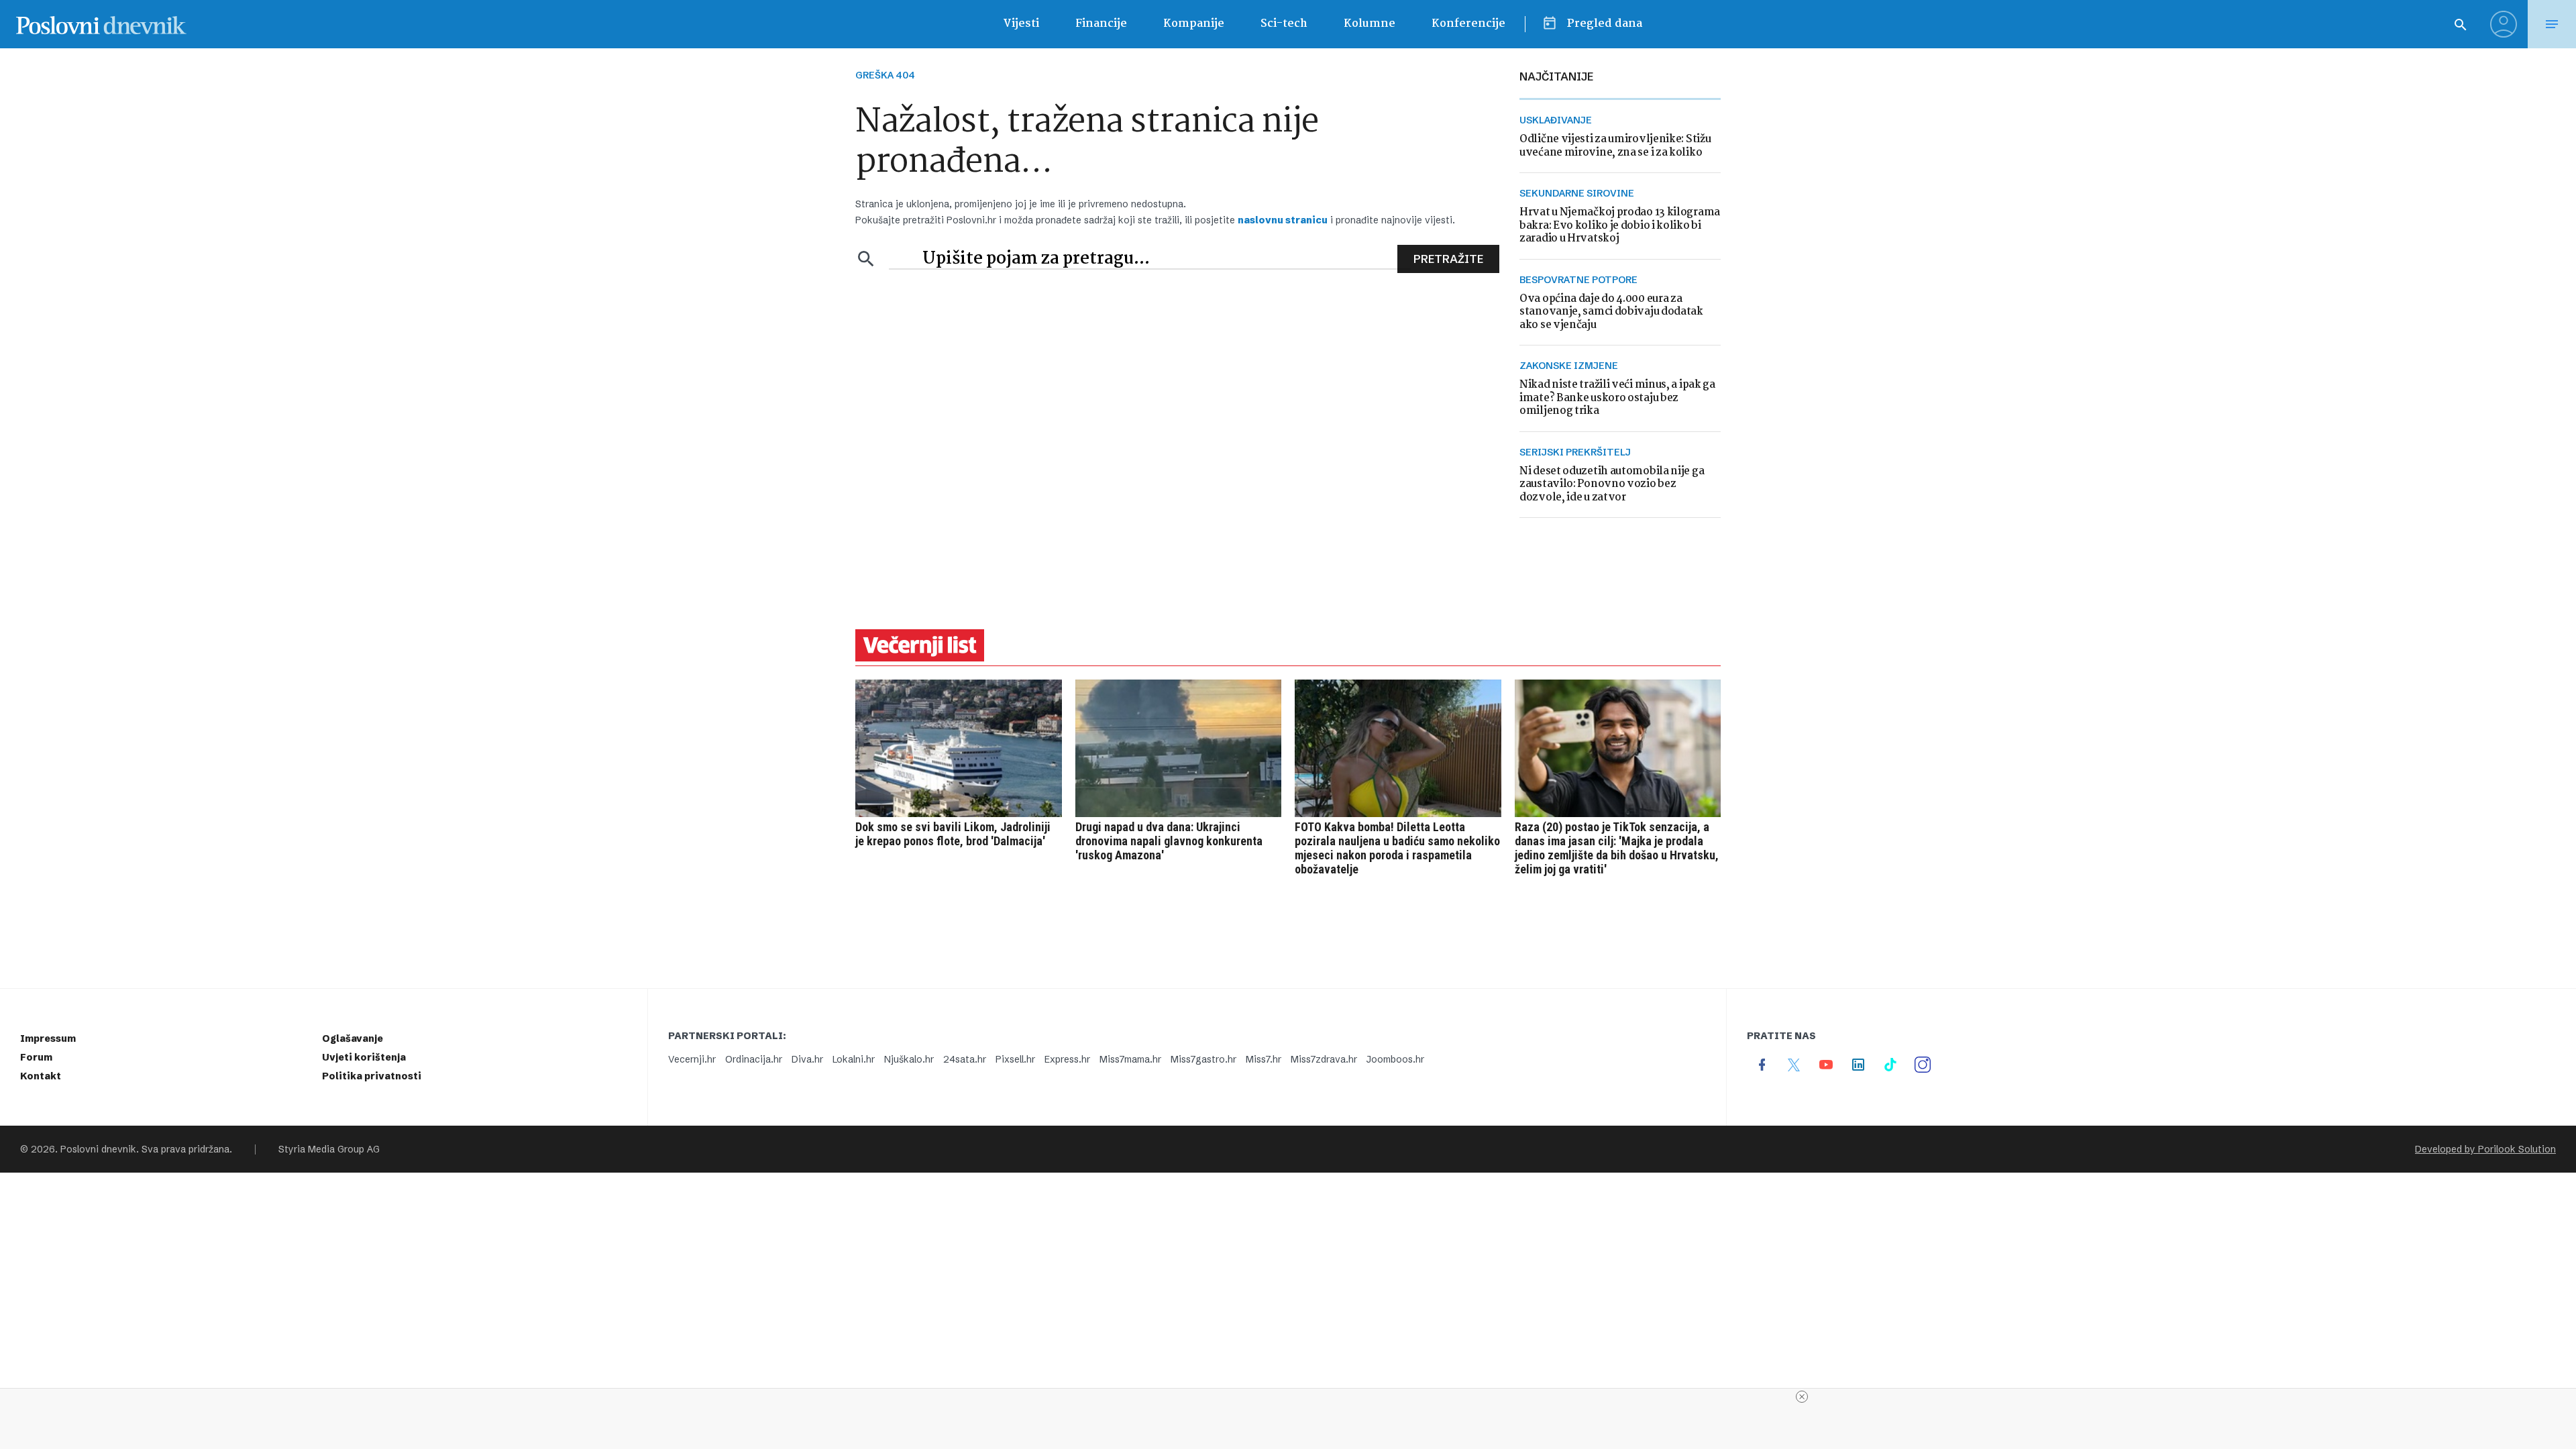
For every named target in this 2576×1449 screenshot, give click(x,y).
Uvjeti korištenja (364, 1057)
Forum (36, 1057)
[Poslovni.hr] (101, 24)
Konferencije (1468, 24)
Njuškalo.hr (909, 1059)
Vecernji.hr (692, 1059)
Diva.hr (807, 1059)
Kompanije (1194, 24)
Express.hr (1067, 1059)
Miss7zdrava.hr (1324, 1059)
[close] (1802, 1397)
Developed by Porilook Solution (2485, 1149)
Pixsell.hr (1015, 1059)
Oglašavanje (353, 1038)
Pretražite (1448, 259)
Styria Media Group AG (329, 1149)
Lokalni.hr (854, 1059)
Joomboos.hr (1395, 1059)
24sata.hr (965, 1059)
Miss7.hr (1264, 1059)
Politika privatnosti (372, 1076)
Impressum (48, 1038)
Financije (1101, 24)
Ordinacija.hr (754, 1059)
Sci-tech (1284, 24)
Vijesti (1021, 24)
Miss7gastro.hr (1203, 1059)
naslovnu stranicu (1283, 220)
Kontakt (41, 1076)
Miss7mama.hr (1130, 1059)
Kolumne (1370, 24)
